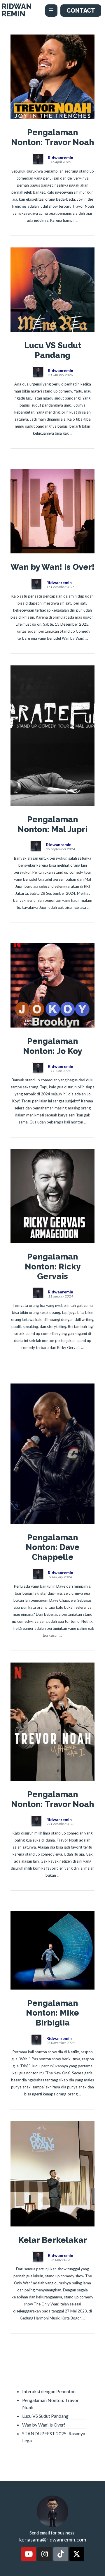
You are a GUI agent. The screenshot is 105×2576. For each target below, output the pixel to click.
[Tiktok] (61, 2554)
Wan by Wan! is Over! (44, 2425)
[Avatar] (38, 159)
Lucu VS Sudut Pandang (45, 2416)
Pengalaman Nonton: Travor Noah (50, 2404)
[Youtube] (29, 2554)
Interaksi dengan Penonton (49, 2391)
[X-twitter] (77, 2554)
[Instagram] (45, 2554)
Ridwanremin (61, 158)
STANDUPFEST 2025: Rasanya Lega (54, 2437)
